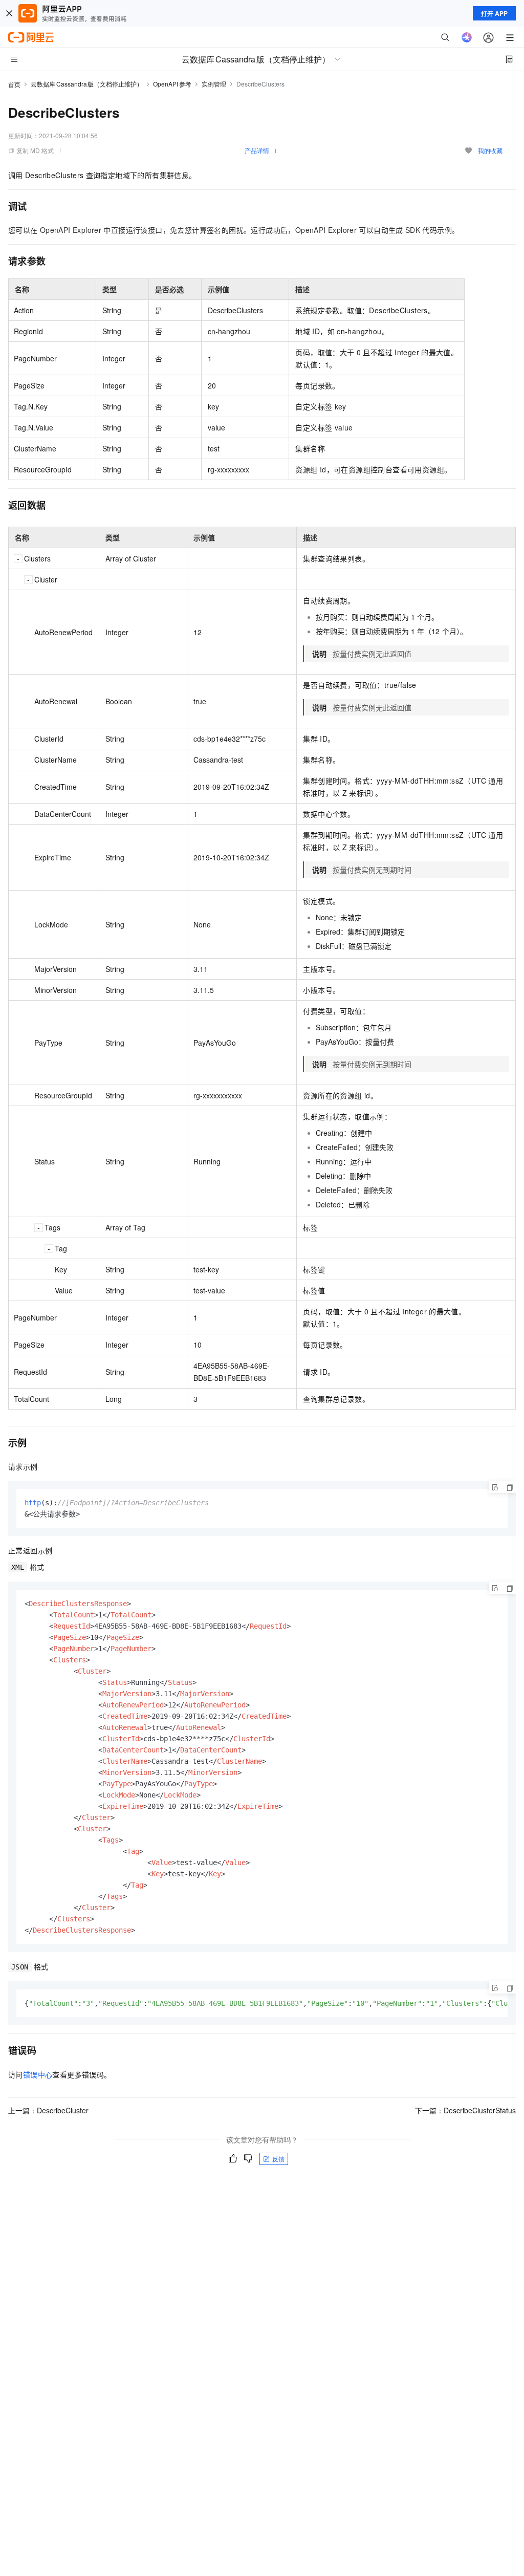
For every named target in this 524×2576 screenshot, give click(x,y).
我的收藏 (490, 150)
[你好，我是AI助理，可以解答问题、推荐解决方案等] (467, 37)
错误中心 (38, 2074)
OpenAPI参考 (172, 84)
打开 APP (494, 13)
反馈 (278, 2159)
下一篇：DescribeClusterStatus (465, 2110)
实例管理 (214, 84)
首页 (14, 84)
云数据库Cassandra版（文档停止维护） (87, 84)
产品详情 (257, 150)
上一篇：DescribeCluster (48, 2110)
